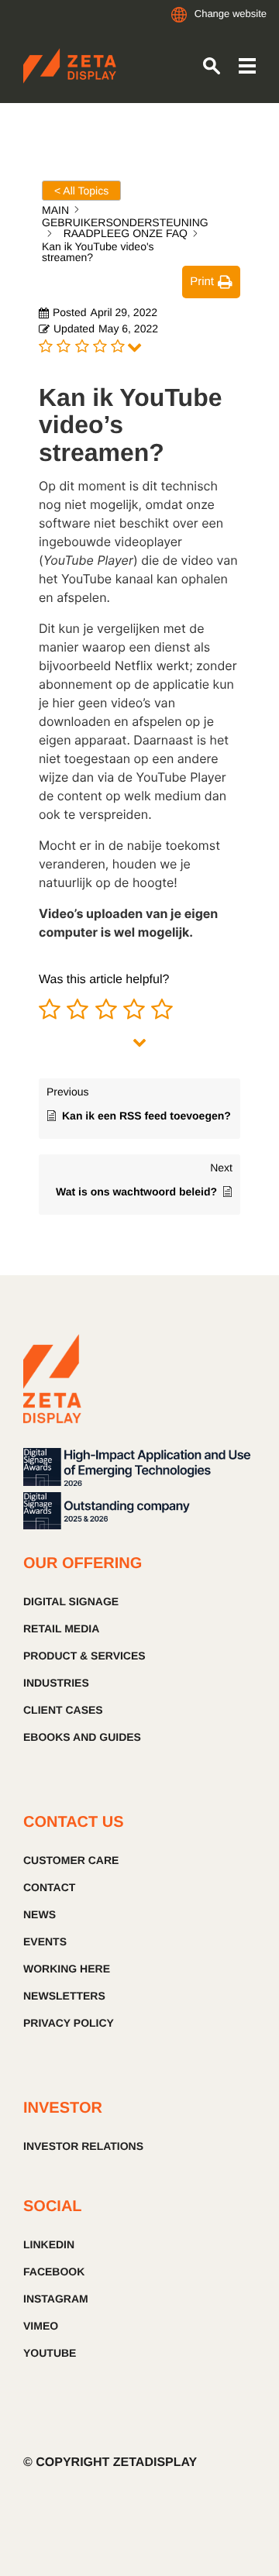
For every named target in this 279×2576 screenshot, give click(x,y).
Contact (49, 1887)
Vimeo (41, 2326)
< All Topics (81, 191)
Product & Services (84, 1656)
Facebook (54, 2272)
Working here (67, 1969)
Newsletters (64, 1996)
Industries (56, 1683)
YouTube (50, 2353)
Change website (231, 14)
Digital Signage (71, 1601)
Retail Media (61, 1628)
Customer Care (71, 1860)
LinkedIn (49, 2244)
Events (45, 1941)
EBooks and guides (82, 1737)
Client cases (63, 1710)
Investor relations (83, 2146)
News (40, 1914)
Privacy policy (69, 2023)
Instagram (56, 2299)
